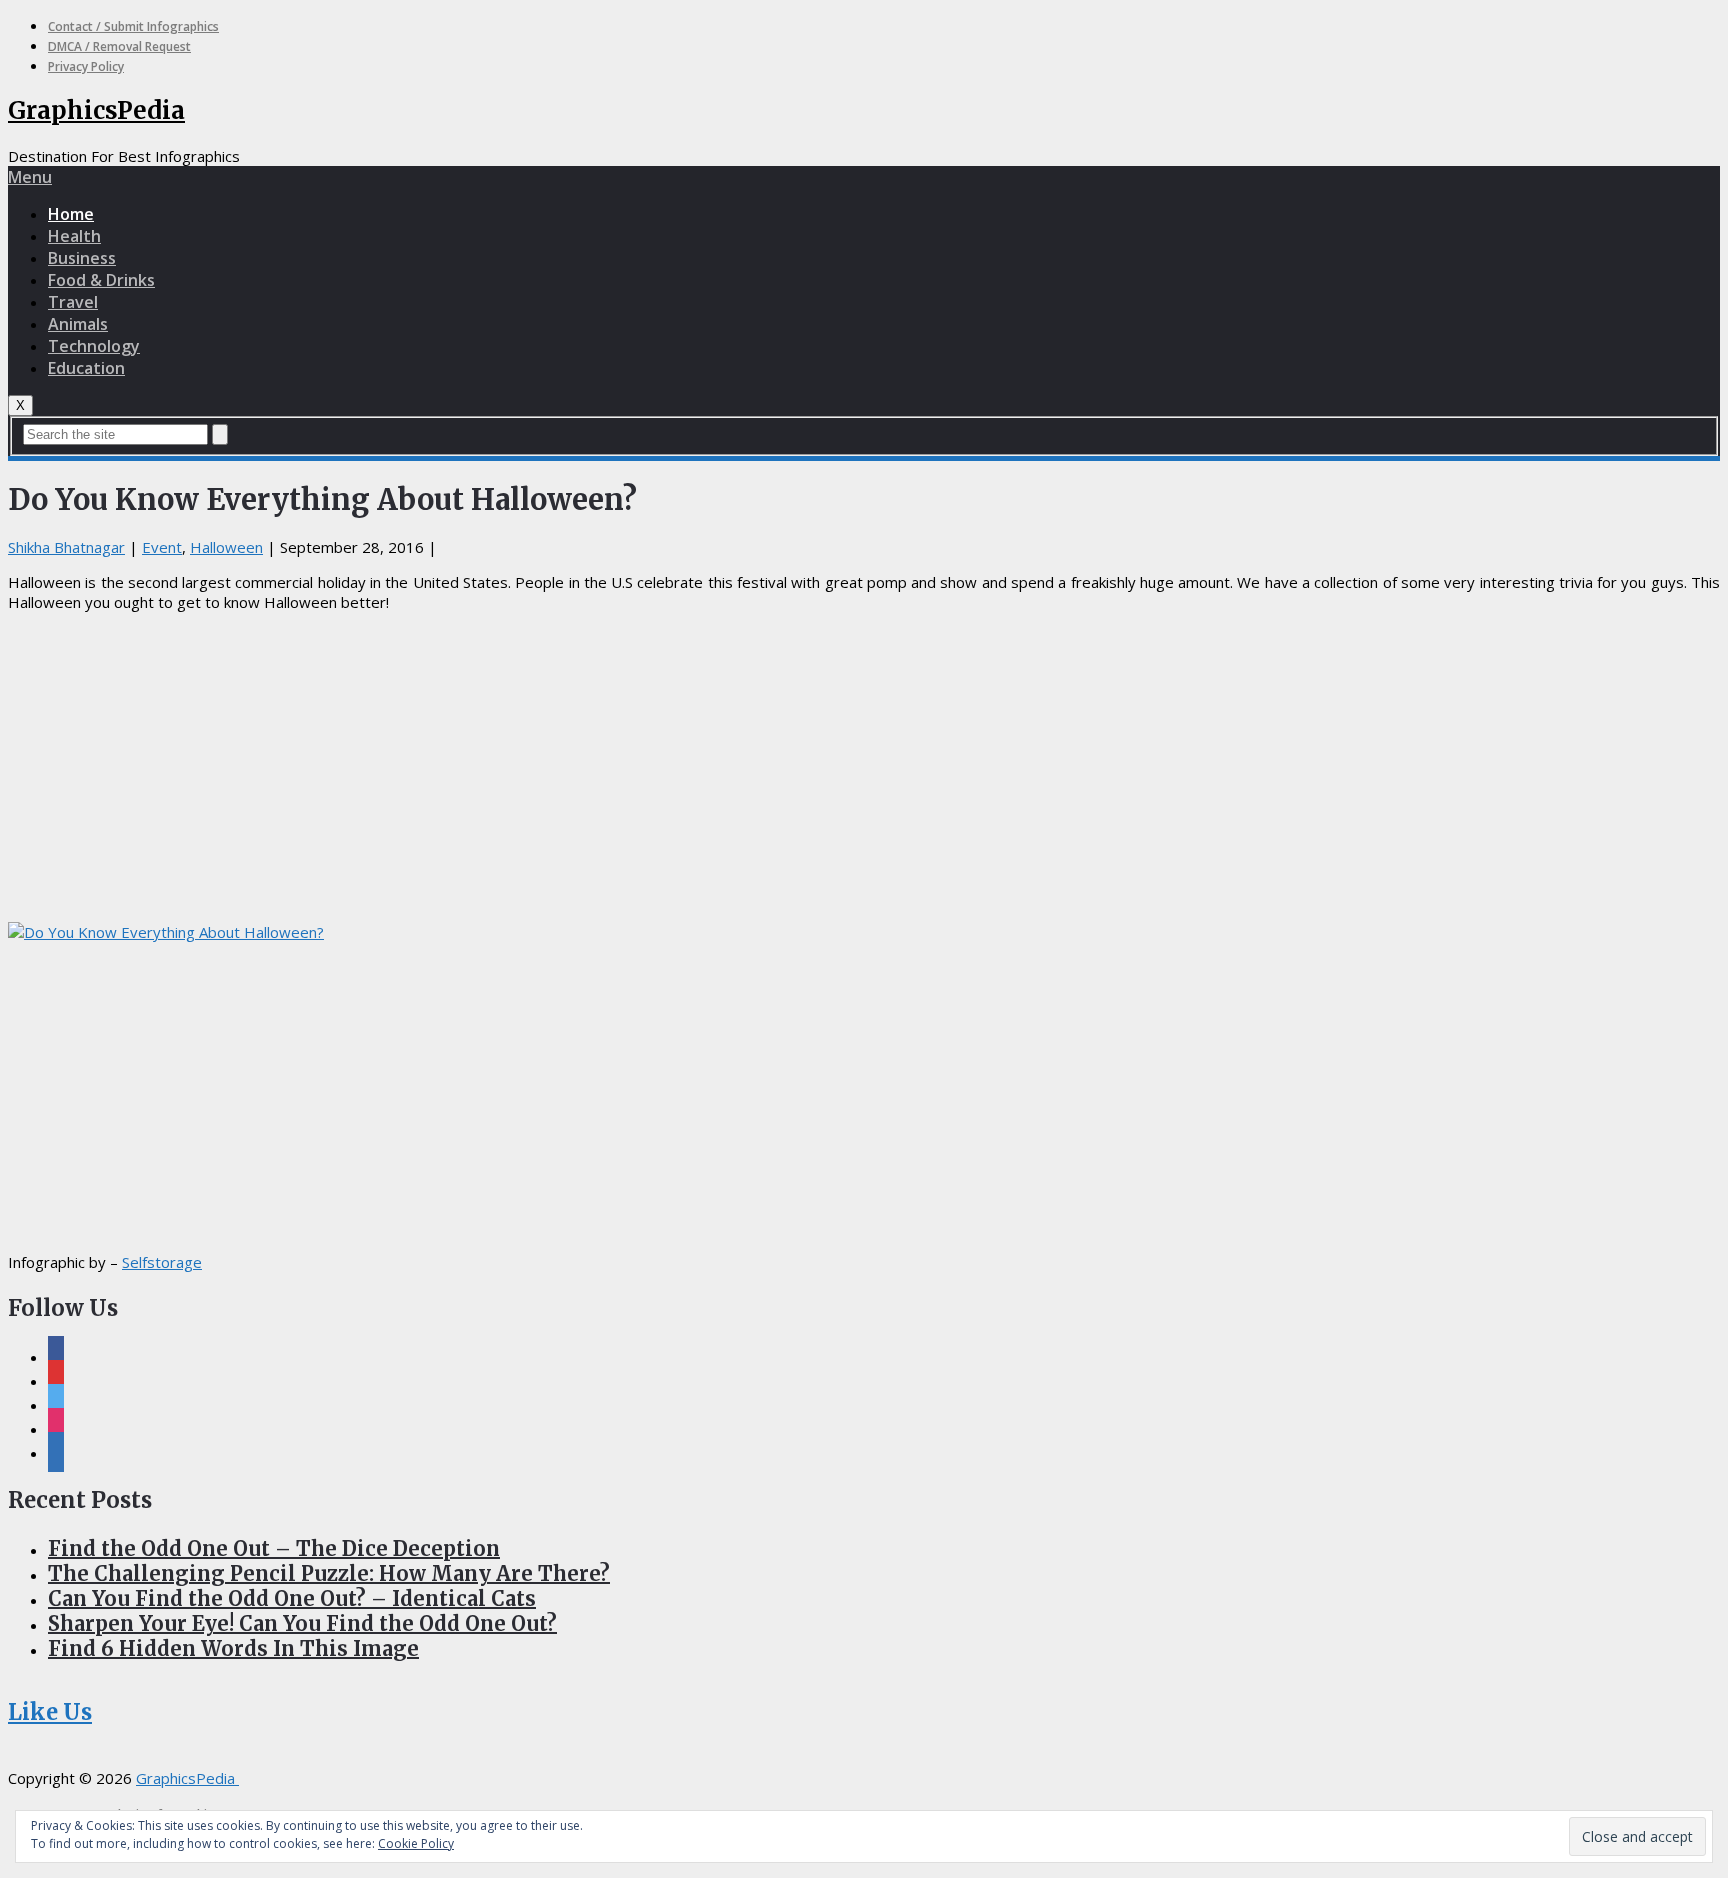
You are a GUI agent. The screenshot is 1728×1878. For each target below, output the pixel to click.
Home (71, 214)
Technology (94, 346)
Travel (73, 302)
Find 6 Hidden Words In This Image (233, 1648)
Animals (78, 324)
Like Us (50, 1712)
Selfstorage (162, 1262)
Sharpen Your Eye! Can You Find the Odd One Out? (302, 1623)
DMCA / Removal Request (119, 46)
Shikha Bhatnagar (66, 547)
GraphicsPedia (96, 110)
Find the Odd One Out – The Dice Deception (274, 1548)
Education (86, 368)
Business (82, 258)
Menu (30, 177)
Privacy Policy (86, 66)
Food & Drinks (101, 280)
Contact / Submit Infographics (133, 26)
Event (162, 547)
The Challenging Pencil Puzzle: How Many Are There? (329, 1573)
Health (74, 236)
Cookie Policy (416, 1843)
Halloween (226, 547)
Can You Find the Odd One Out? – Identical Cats (292, 1598)
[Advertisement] (864, 767)
